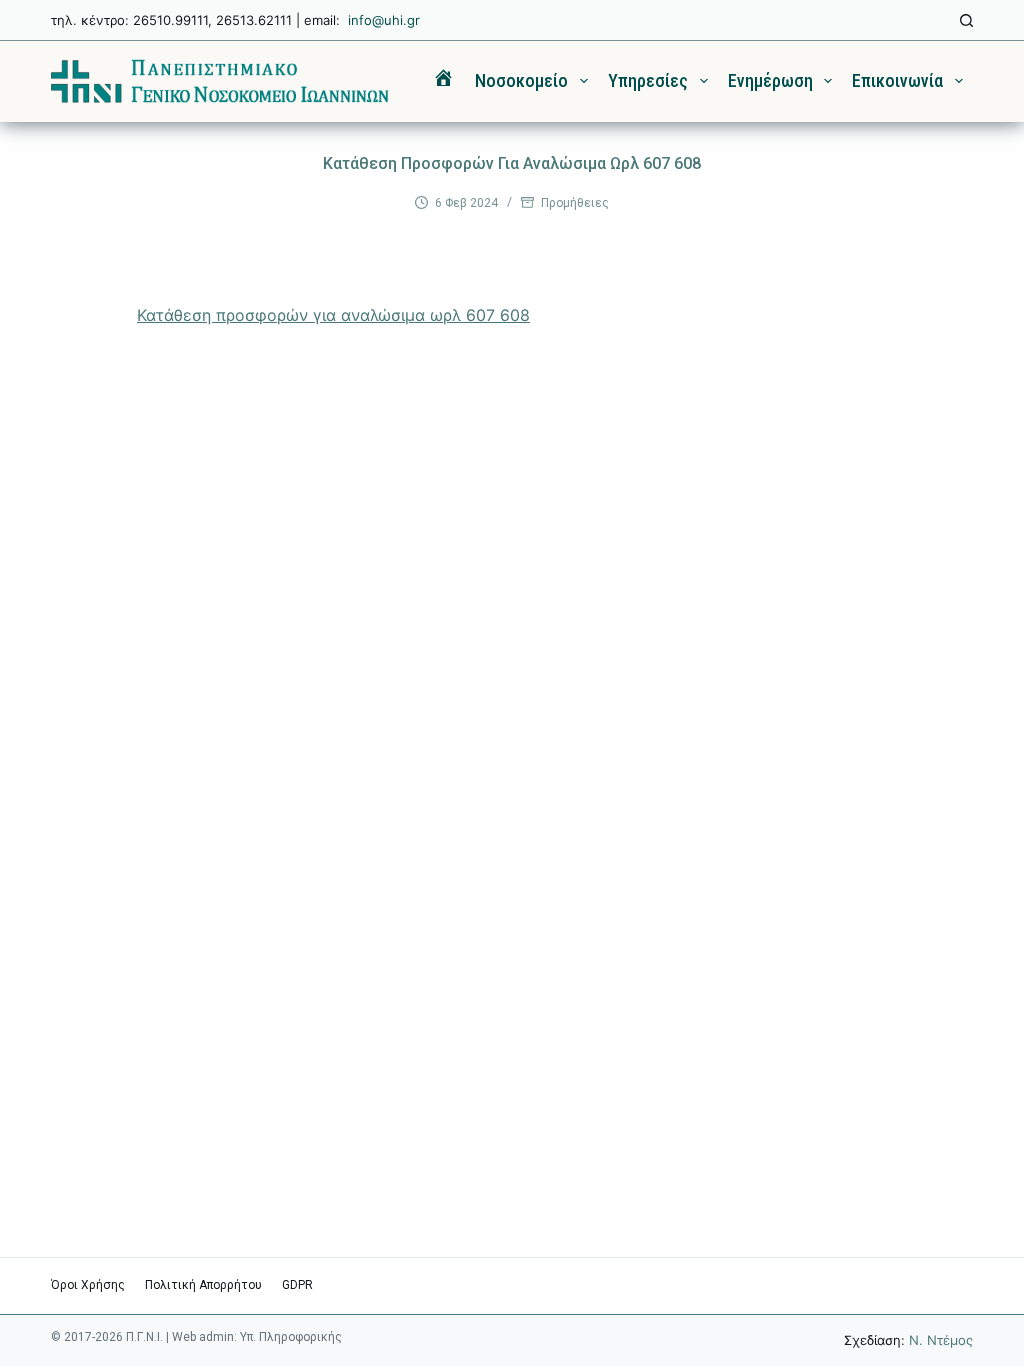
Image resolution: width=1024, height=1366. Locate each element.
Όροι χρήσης (88, 1285)
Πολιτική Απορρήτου (203, 1285)
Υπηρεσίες (648, 80)
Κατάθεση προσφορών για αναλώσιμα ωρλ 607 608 (333, 315)
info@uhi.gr (384, 20)
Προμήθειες (575, 203)
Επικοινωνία (897, 80)
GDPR (297, 1285)
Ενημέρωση (770, 80)
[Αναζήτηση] (966, 20)
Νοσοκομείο (521, 80)
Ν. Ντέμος (941, 1340)
